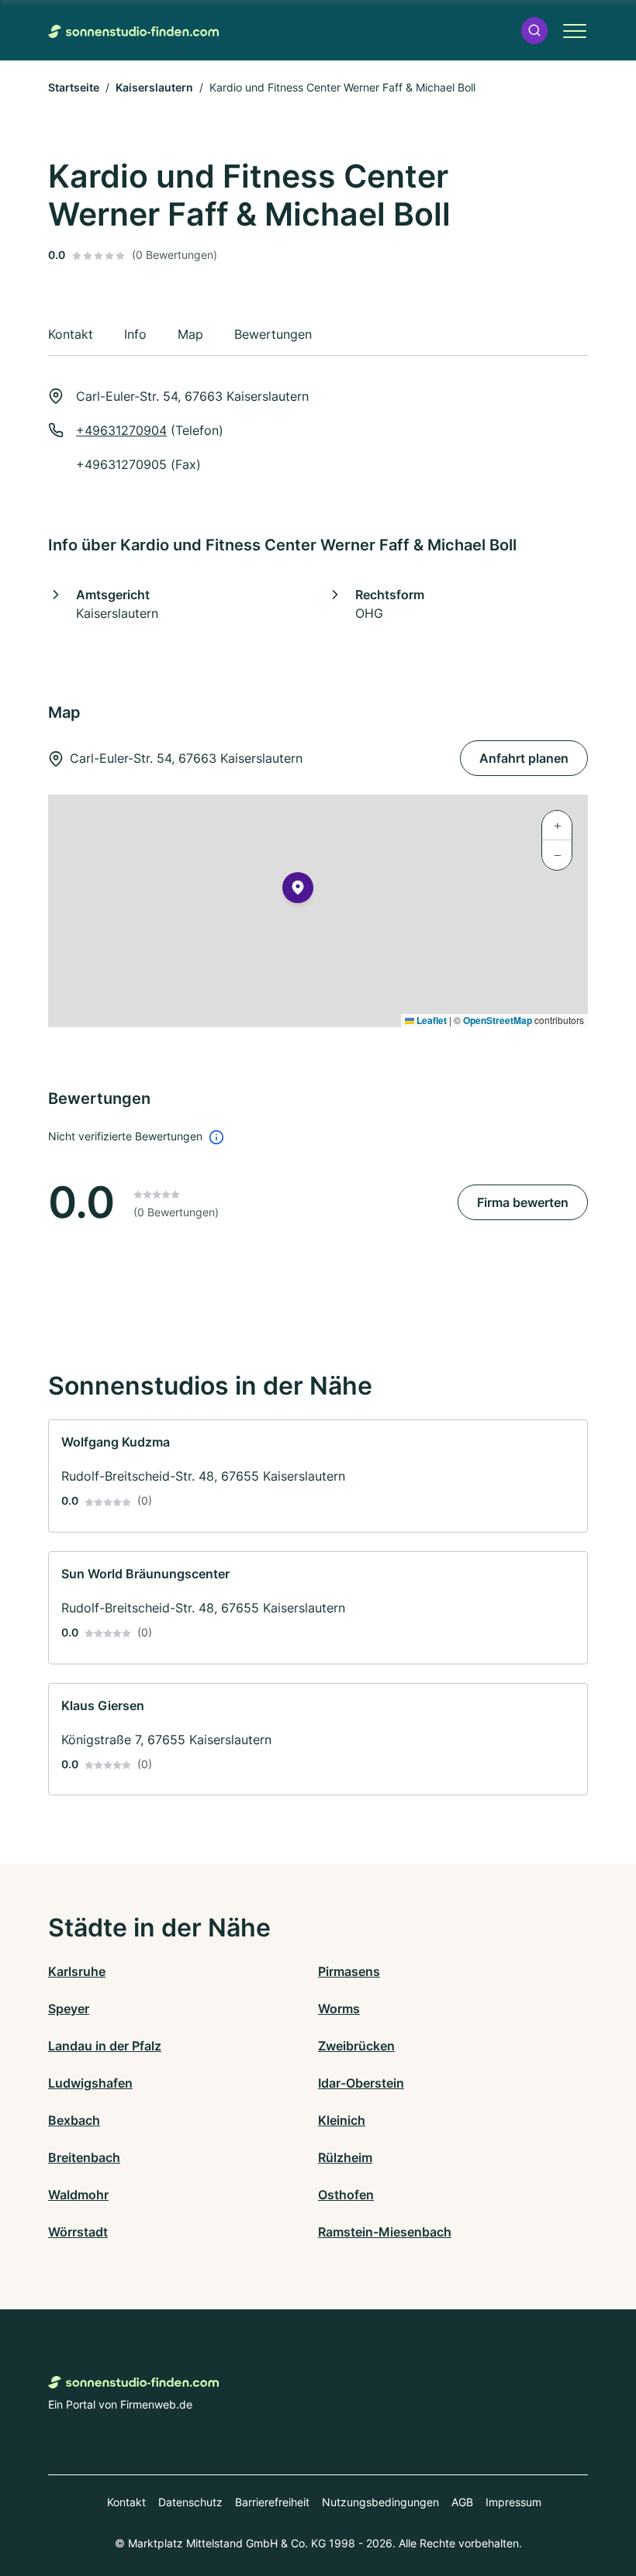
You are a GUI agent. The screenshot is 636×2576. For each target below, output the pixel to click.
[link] (318, 1476)
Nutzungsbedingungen (380, 2502)
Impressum (513, 2502)
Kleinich (342, 2120)
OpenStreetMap (498, 1020)
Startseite (74, 87)
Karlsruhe (77, 1971)
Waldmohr (78, 2195)
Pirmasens (349, 1971)
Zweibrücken (356, 2046)
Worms (339, 2009)
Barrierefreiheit (272, 2502)
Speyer (69, 2009)
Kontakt (126, 2502)
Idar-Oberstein (361, 2083)
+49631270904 (121, 430)
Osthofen (346, 2195)
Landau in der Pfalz (105, 2046)
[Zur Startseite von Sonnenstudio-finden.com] (133, 30)
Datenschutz (190, 2502)
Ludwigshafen (90, 2083)
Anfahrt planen (524, 758)
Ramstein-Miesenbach (385, 2232)
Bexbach (74, 2120)
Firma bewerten (523, 1202)
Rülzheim (345, 2157)
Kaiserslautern (154, 87)
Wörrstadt (78, 2232)
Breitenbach (84, 2157)
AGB (462, 2502)
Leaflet (430, 1020)
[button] (534, 31)
